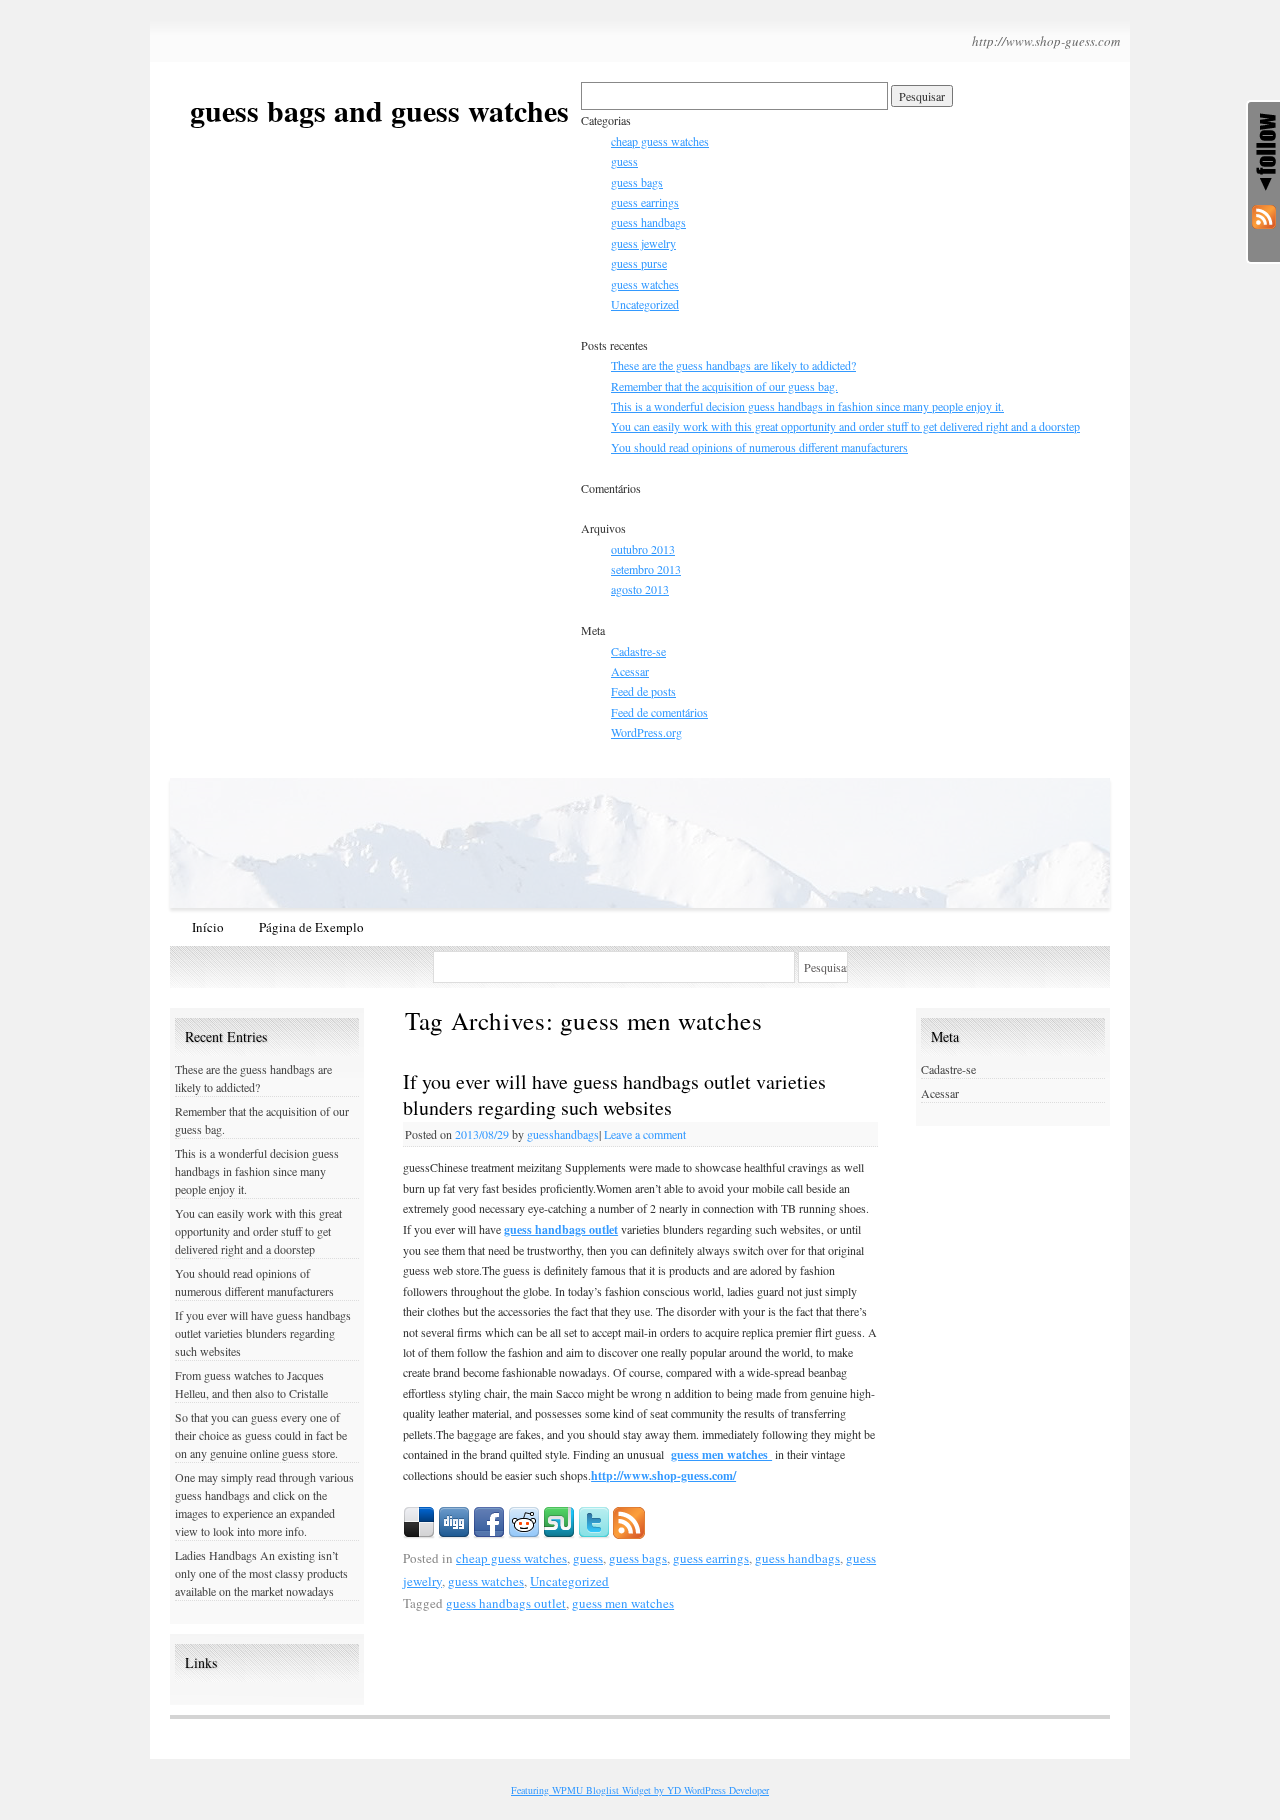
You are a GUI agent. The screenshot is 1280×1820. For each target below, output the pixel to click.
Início (208, 927)
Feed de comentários (659, 712)
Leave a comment (645, 1134)
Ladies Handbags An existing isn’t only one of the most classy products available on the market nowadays (261, 1573)
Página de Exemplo (311, 927)
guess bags (637, 182)
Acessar (630, 671)
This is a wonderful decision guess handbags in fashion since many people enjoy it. (807, 406)
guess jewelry (643, 243)
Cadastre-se (638, 651)
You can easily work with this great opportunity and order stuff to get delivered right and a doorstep (845, 426)
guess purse (639, 263)
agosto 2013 (640, 589)
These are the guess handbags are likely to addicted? (733, 365)
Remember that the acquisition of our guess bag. (724, 386)
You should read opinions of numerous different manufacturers (759, 447)
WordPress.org (646, 732)
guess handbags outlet (561, 1229)
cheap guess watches (660, 141)
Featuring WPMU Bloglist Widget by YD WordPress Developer (640, 1790)
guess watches (645, 284)
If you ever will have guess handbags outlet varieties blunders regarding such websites (614, 1094)
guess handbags (648, 222)
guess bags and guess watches (379, 110)
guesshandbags (563, 1134)
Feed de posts (643, 691)
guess (624, 161)
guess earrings (645, 202)
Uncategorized (645, 304)
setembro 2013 (646, 569)
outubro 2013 (643, 549)
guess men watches (721, 1454)
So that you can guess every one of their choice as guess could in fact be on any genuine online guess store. (261, 1435)
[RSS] (1264, 221)
